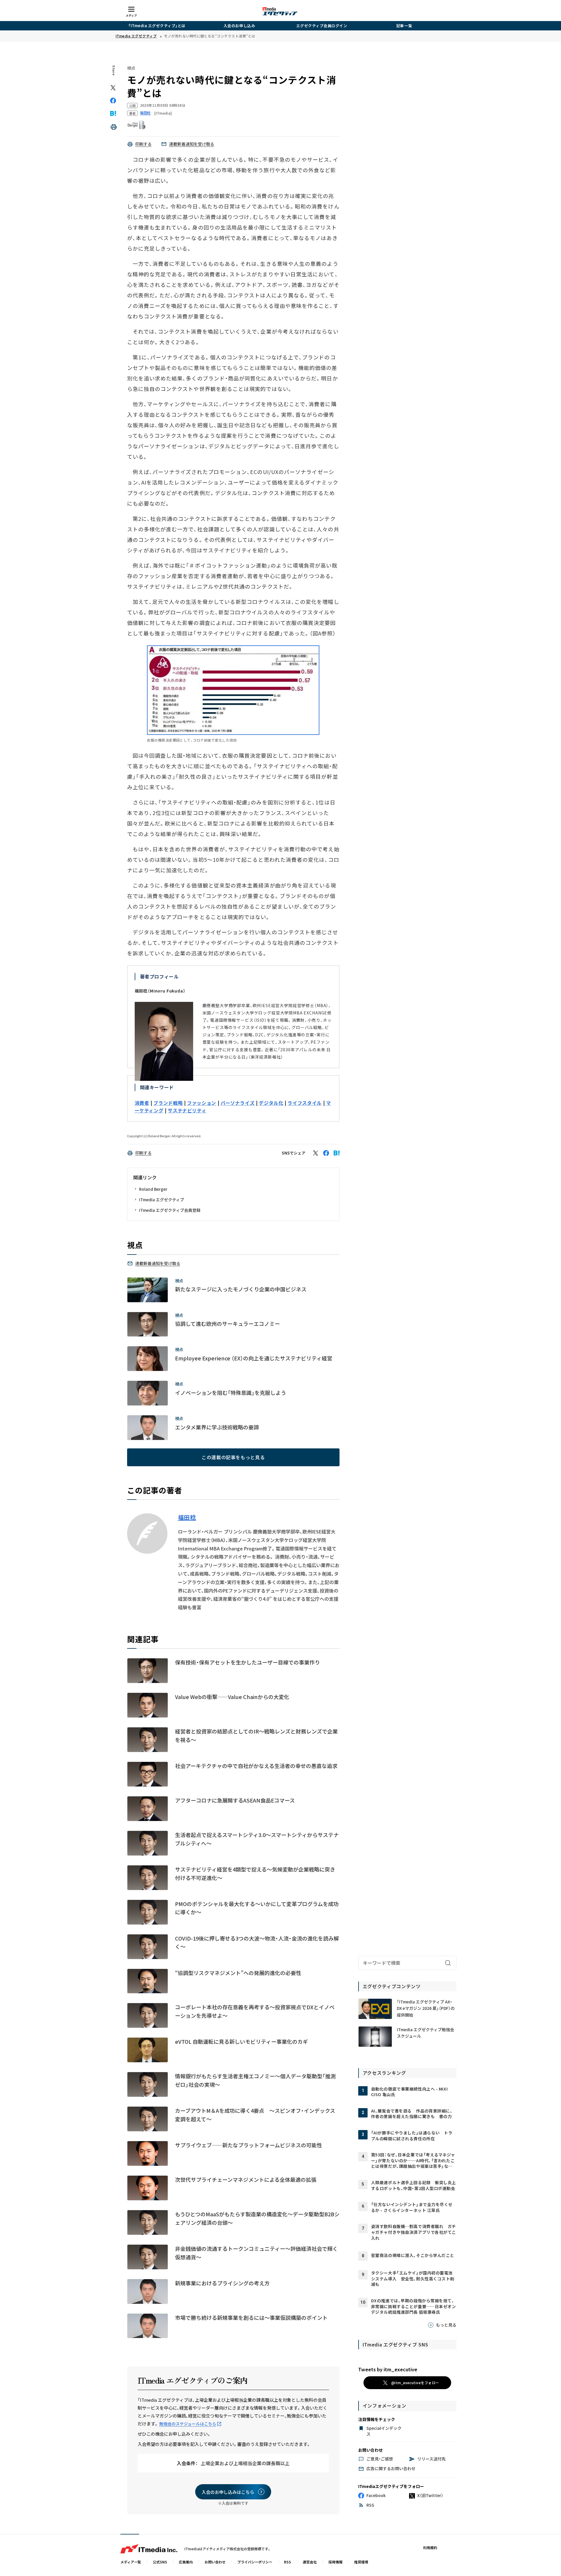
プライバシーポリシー (255, 2562)
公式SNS (160, 2562)
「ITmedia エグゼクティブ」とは (157, 26)
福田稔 (187, 1517)
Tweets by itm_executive (388, 2369)
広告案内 (186, 2562)
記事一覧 (404, 26)
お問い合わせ (215, 2562)
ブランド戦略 (168, 1103)
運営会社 (310, 2562)
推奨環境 (361, 2562)
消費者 (142, 1103)
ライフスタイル (304, 1103)
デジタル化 (271, 1103)
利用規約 (430, 2547)
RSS (288, 2562)
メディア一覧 (131, 2562)
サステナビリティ (187, 1110)
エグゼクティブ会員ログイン (322, 26)
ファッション (202, 1103)
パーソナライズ (238, 1103)
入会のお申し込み (239, 26)
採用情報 (335, 2562)
